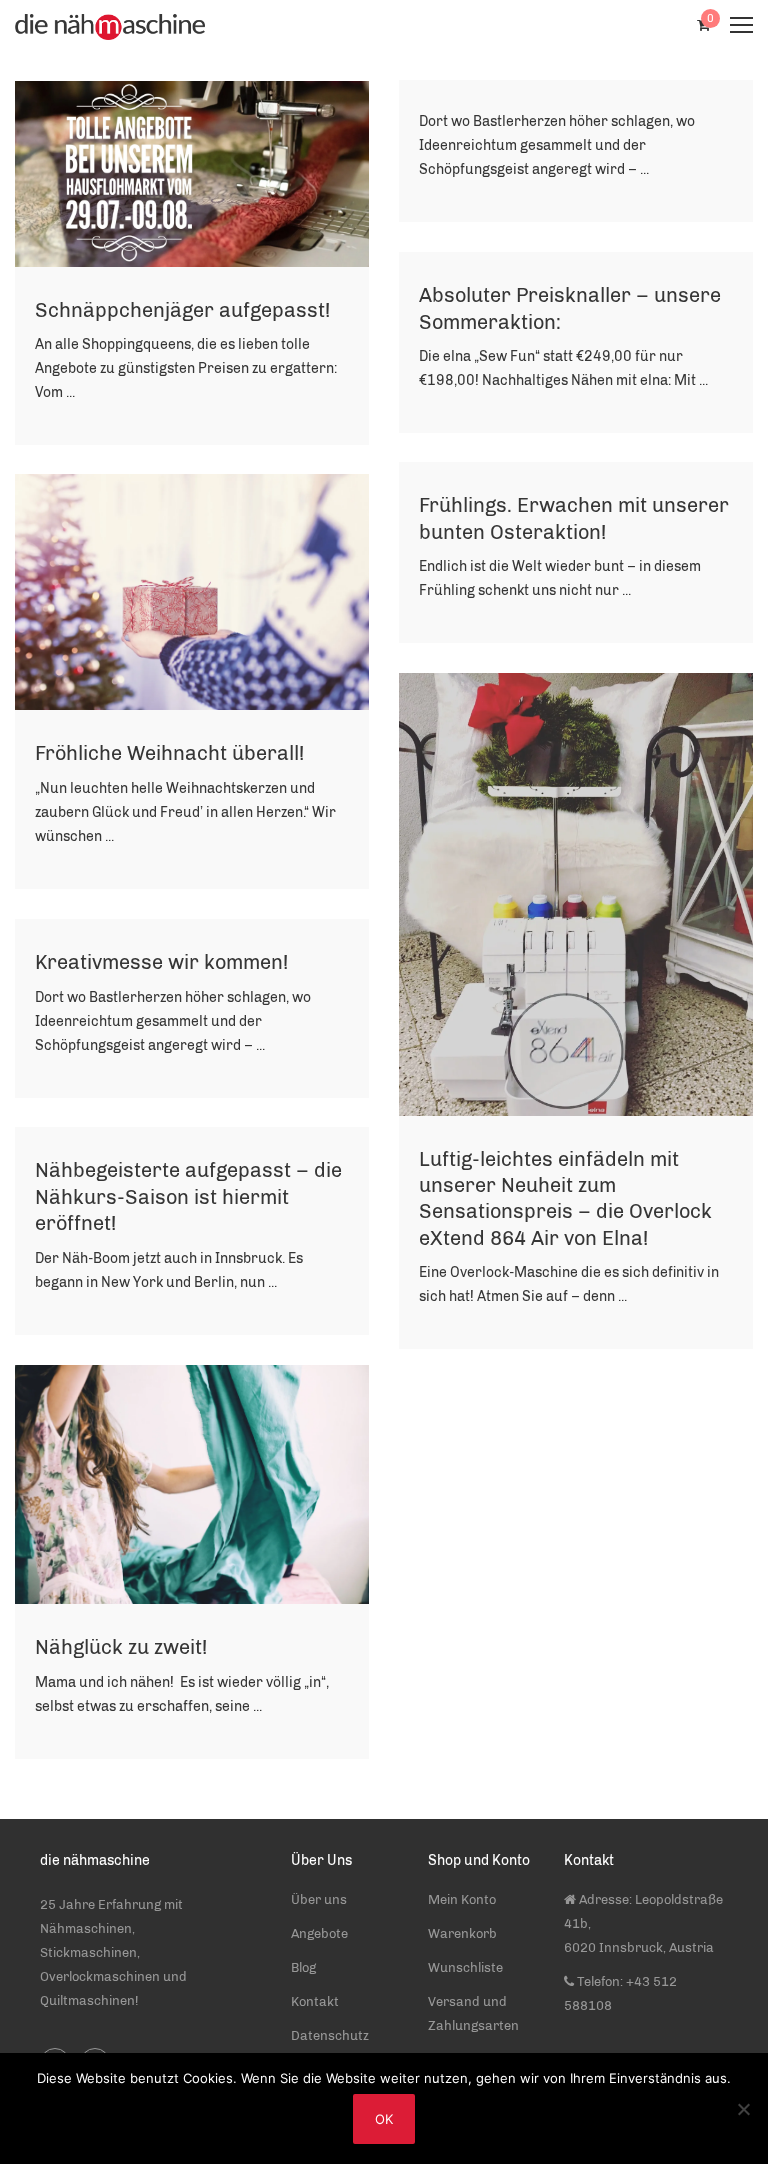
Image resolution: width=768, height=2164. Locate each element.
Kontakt (315, 2001)
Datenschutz (330, 2035)
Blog (303, 1967)
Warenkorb (462, 1933)
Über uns (319, 1899)
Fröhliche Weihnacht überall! (169, 753)
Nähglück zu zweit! (121, 1647)
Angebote (319, 1933)
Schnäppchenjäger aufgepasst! (182, 310)
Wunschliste (465, 1967)
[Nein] (743, 2109)
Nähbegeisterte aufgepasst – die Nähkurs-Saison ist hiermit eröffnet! (188, 1196)
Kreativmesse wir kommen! (161, 962)
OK (384, 2119)
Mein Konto (462, 1899)
